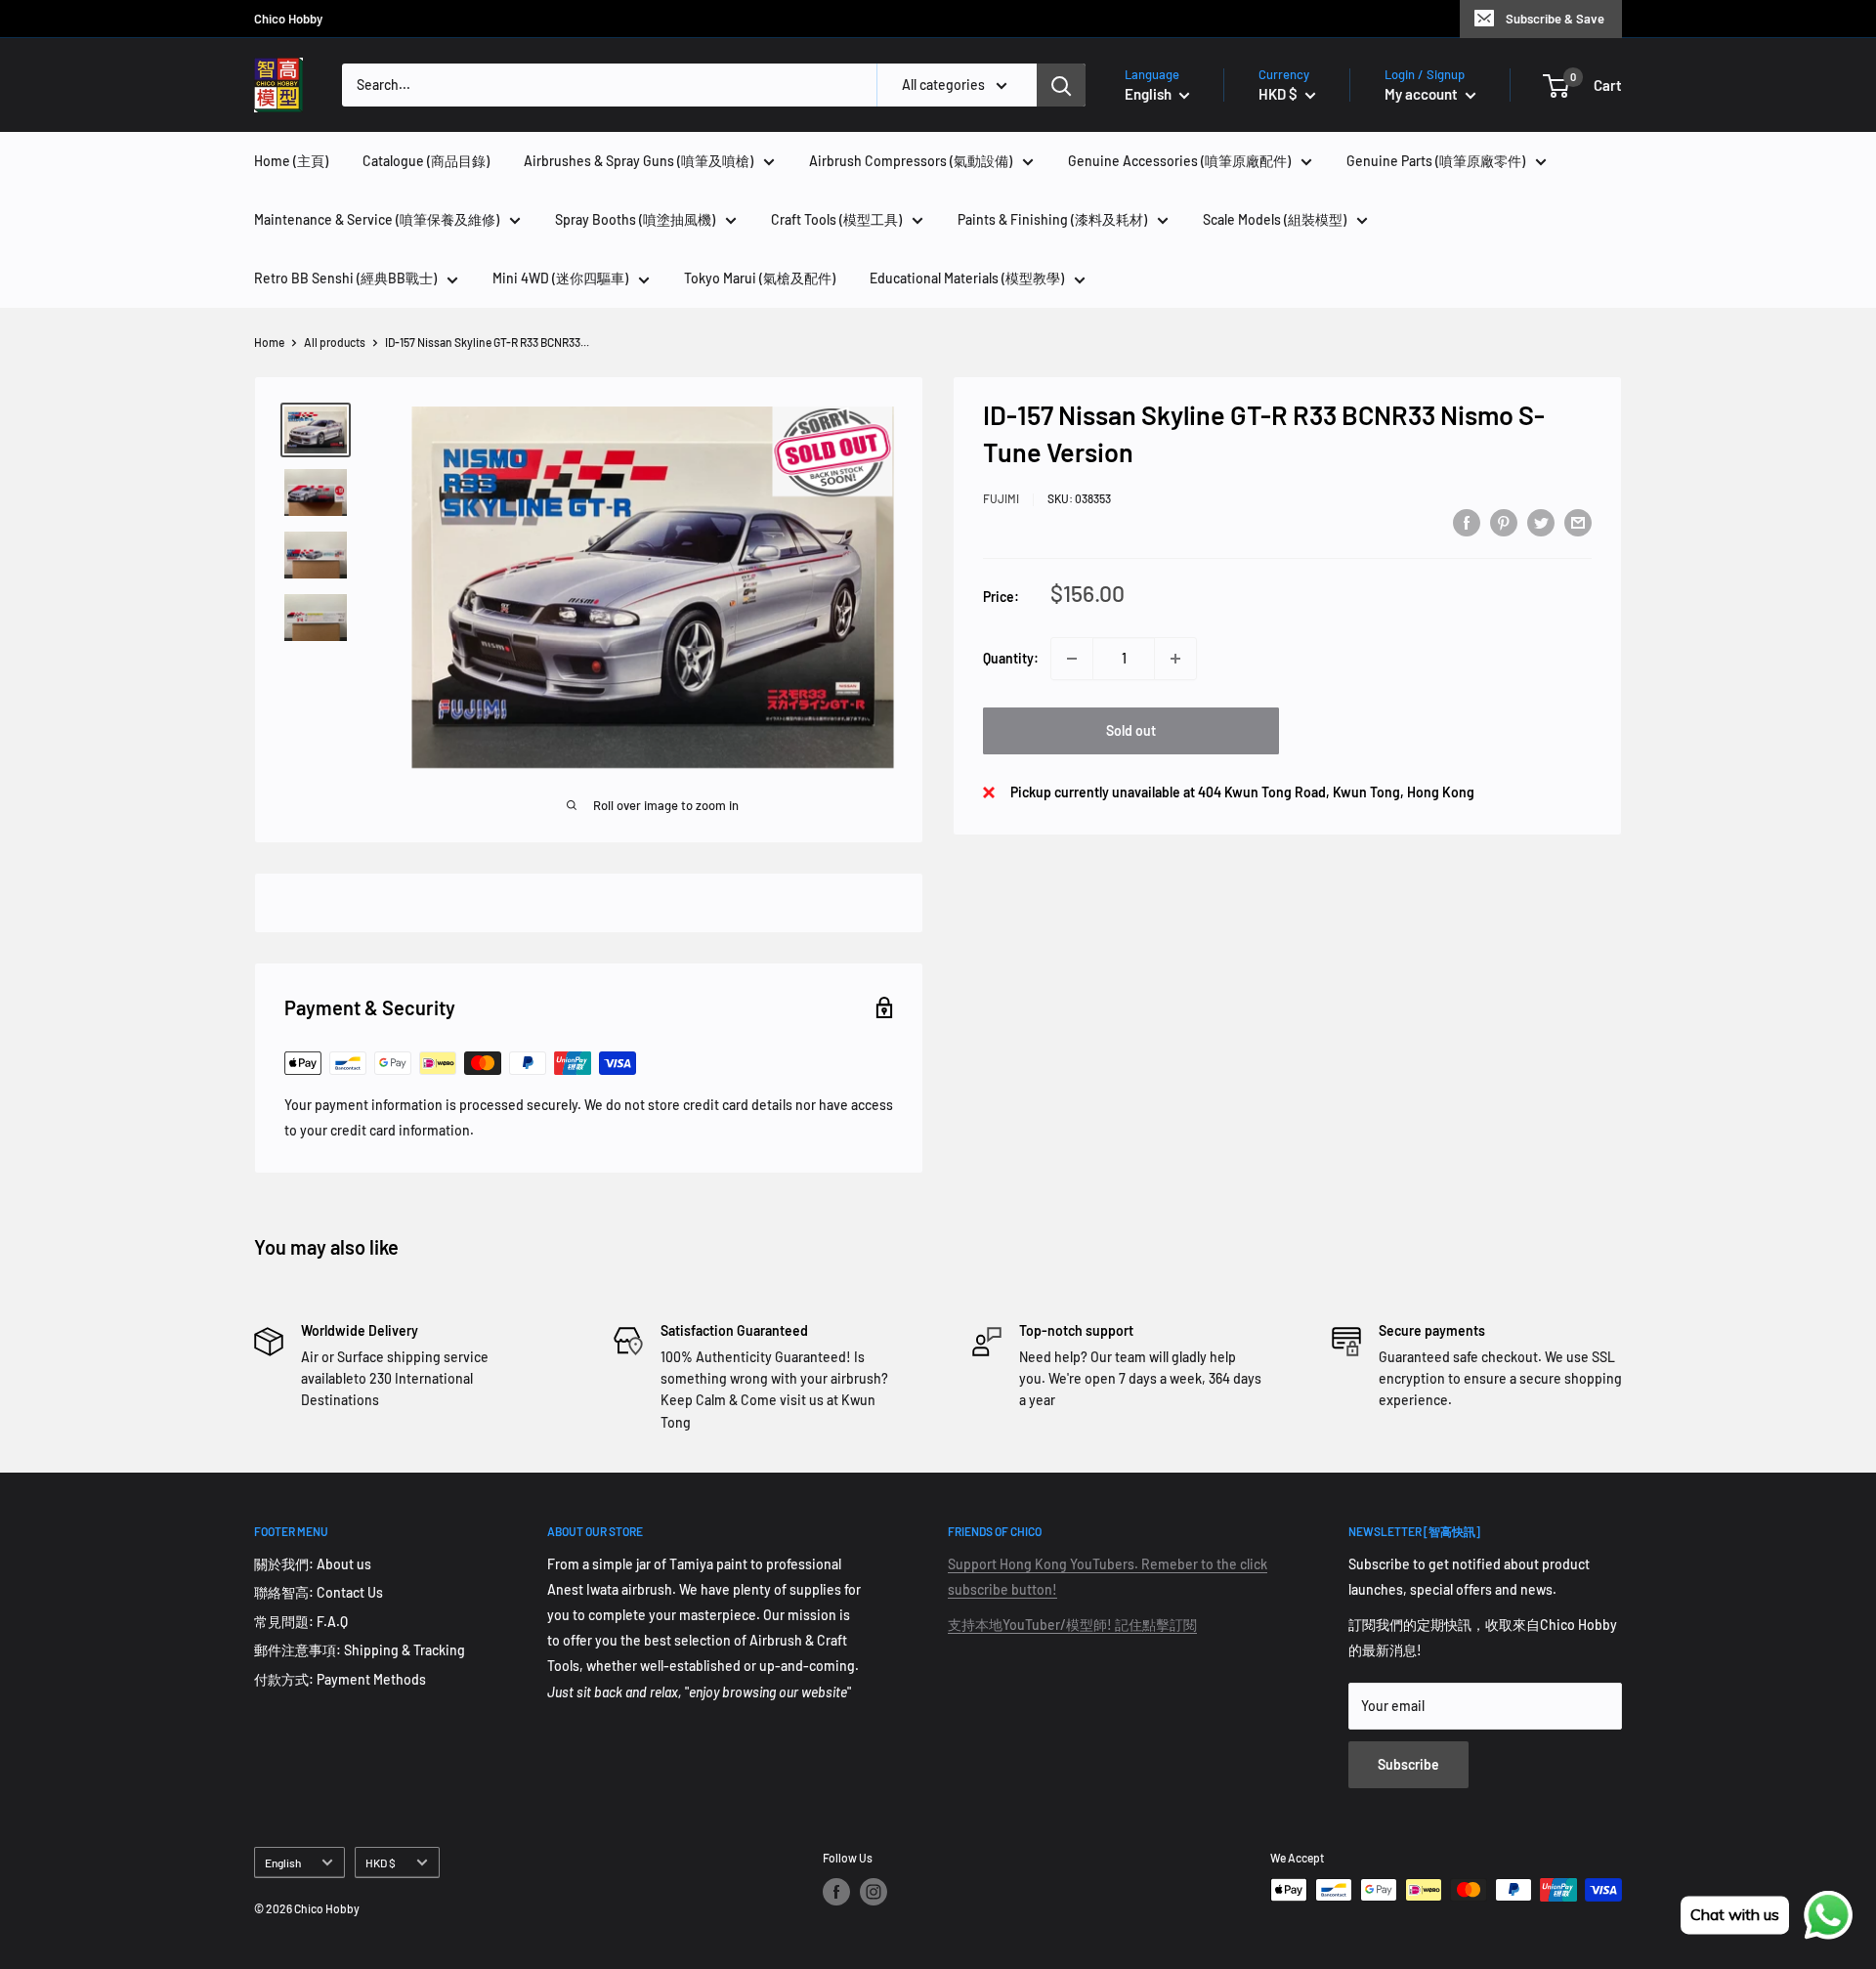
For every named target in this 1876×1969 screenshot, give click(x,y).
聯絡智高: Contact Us (319, 1592)
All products (335, 342)
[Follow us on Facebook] (836, 1892)
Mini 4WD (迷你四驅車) (560, 278)
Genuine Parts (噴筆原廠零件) (1436, 161)
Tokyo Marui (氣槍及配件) (760, 278)
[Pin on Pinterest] (1504, 522)
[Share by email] (1578, 522)
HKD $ (381, 1862)
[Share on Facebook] (1467, 522)
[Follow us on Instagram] (874, 1892)
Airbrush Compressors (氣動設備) (911, 161)
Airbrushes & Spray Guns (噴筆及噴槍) (639, 161)
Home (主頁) (291, 161)
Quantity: (1011, 658)
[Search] (1061, 85)
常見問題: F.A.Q (301, 1622)
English (283, 1862)
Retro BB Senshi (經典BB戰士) (345, 278)
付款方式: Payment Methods (340, 1679)
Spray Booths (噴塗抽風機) (635, 219)
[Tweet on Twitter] (1541, 522)
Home (269, 342)
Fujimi (1001, 498)
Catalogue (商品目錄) (426, 161)
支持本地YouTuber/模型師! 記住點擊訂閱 (1072, 1625)
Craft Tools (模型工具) (836, 219)
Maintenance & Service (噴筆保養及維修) (377, 219)
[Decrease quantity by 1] (1072, 659)
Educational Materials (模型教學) (967, 278)
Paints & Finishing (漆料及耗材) (1052, 219)
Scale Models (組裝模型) (1275, 219)
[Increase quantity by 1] (1175, 659)
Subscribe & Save (1555, 19)
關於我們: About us (313, 1564)
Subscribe (1408, 1764)
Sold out (1131, 730)
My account (1423, 94)
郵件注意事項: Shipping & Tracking (360, 1650)
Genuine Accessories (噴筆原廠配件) (1179, 161)
